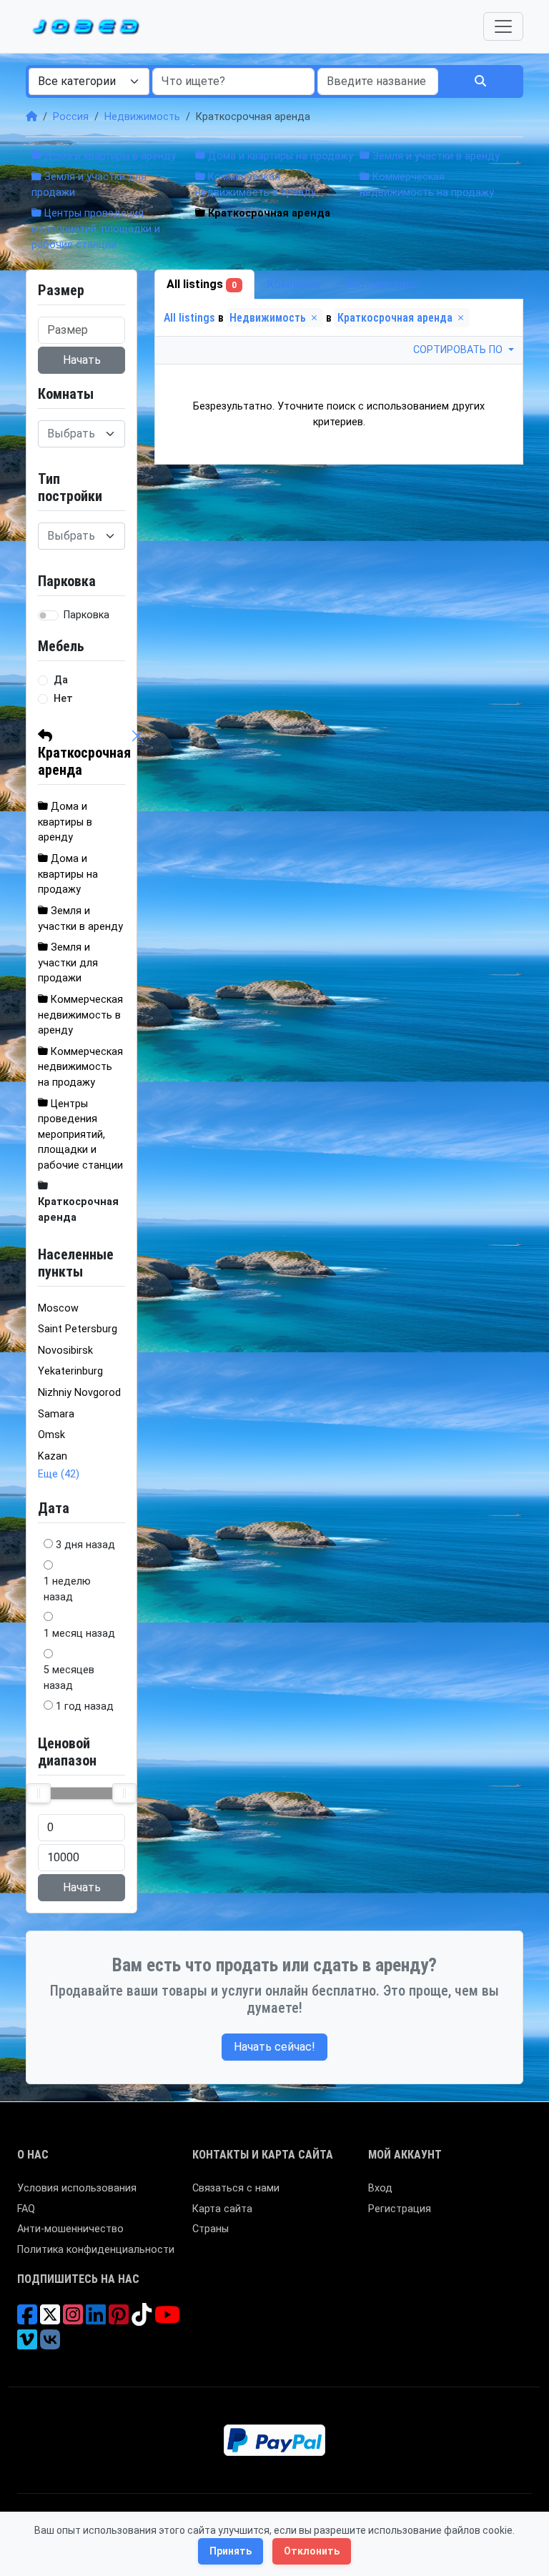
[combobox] (89, 81)
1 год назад (85, 1706)
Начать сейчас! (274, 2047)
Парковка (86, 615)
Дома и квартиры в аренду (109, 156)
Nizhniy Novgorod (79, 1393)
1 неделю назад (67, 1589)
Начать (82, 360)
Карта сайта (222, 2209)
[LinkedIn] (96, 2320)
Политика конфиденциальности (96, 2250)
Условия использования (77, 2188)
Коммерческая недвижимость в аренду (80, 1015)
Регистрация (400, 2209)
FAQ (26, 2209)
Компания (293, 284)
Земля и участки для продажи (68, 963)
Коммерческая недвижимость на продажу (80, 1067)
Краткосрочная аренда (84, 761)
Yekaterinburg (70, 1371)
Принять (231, 2551)
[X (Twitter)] (50, 2320)
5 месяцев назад (69, 1678)
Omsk (51, 1435)
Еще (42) (59, 1474)
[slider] (39, 1793)
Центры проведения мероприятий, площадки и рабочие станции (96, 229)
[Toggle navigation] (503, 26)
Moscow (58, 1308)
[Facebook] (27, 2320)
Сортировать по (459, 350)
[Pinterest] (119, 2320)
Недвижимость (142, 117)
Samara (56, 1414)
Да (61, 680)
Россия (71, 117)
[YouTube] (167, 2320)
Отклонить (312, 2551)
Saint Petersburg (78, 1329)
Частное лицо (382, 284)
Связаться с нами (236, 2188)
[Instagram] (73, 2320)
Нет (63, 699)
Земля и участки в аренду (435, 156)
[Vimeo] (27, 2345)
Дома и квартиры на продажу (279, 156)
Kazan (53, 1456)
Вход (380, 2188)
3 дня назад (85, 1545)
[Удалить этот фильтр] (138, 753)
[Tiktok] (142, 2320)
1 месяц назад (79, 1634)
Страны (211, 2229)
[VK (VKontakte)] (50, 2345)
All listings (202, 284)
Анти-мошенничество (70, 2229)
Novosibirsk (65, 1351)
